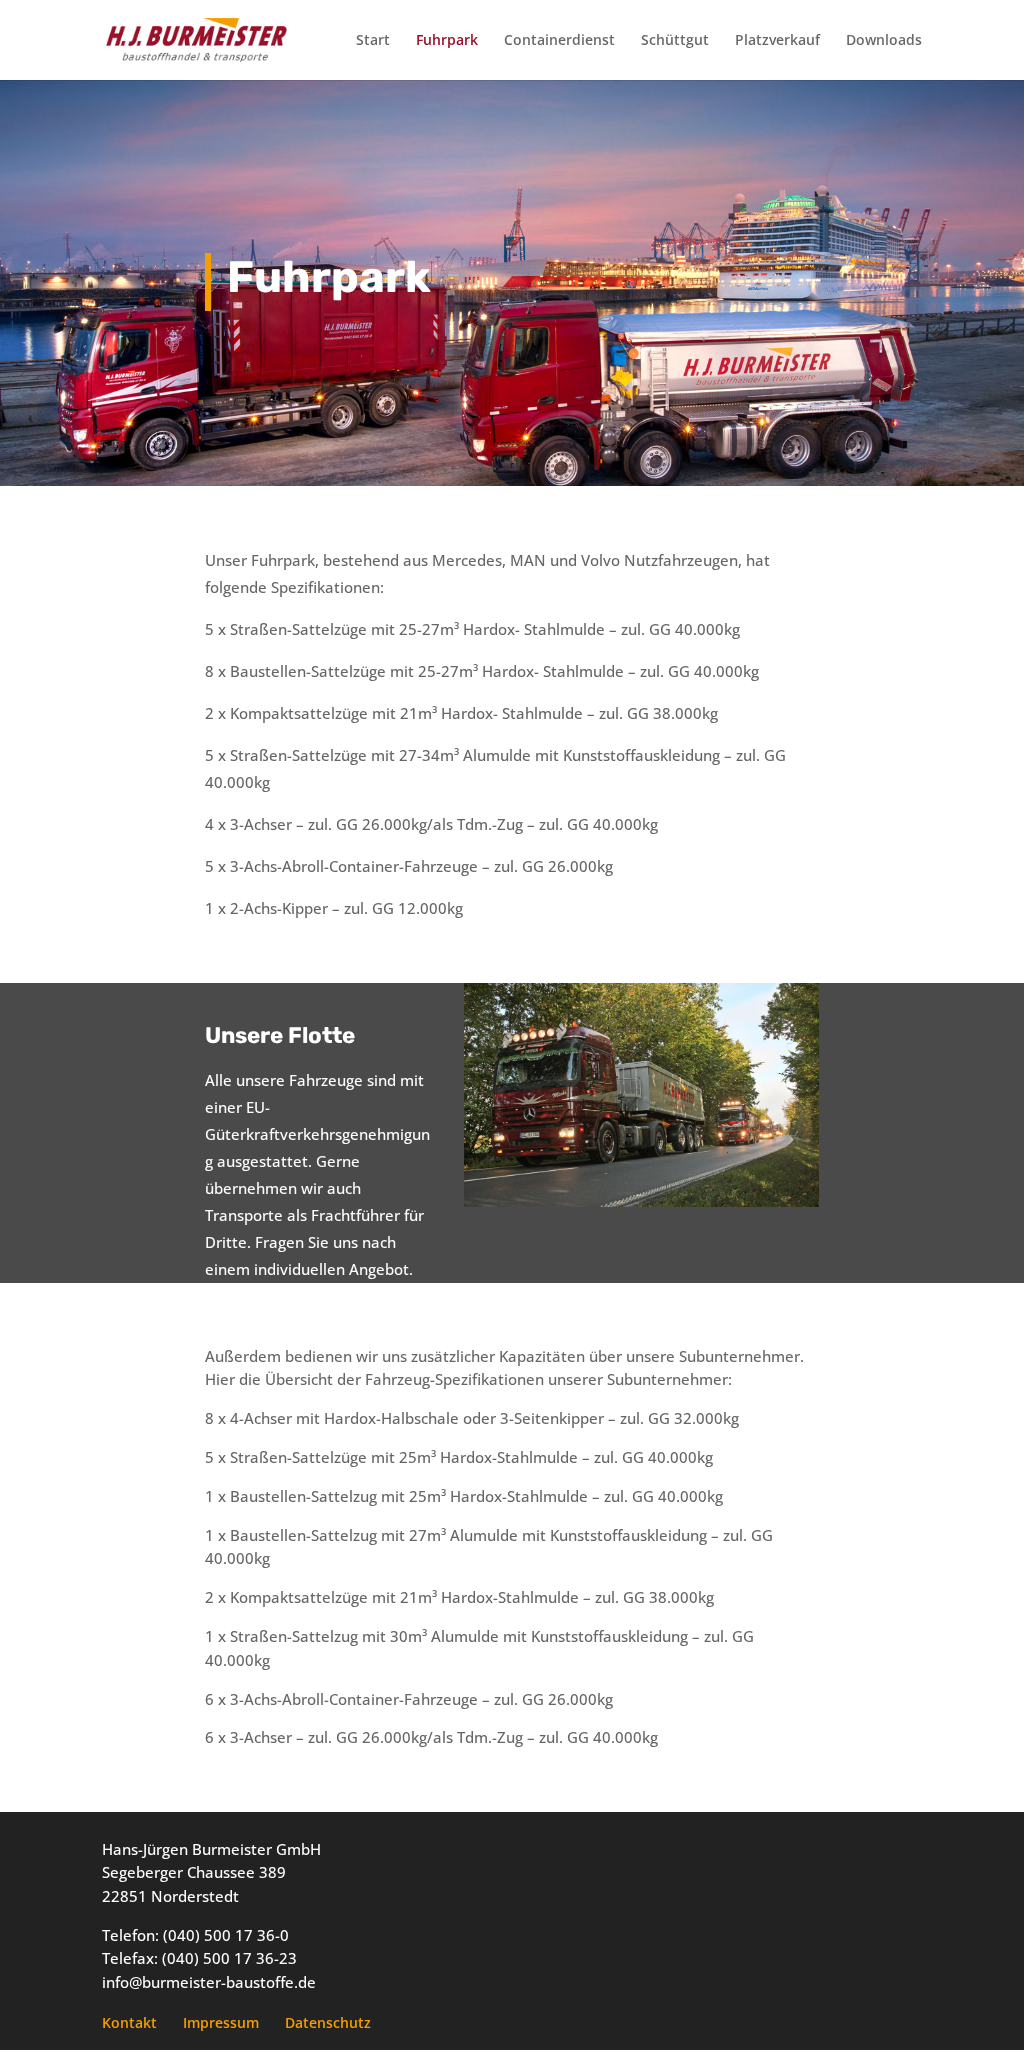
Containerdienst (559, 41)
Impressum (221, 2022)
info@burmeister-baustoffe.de (209, 1982)
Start (373, 41)
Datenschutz (328, 2022)
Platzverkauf (777, 41)
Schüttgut (675, 41)
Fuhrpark (447, 41)
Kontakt (129, 2022)
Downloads (884, 41)
